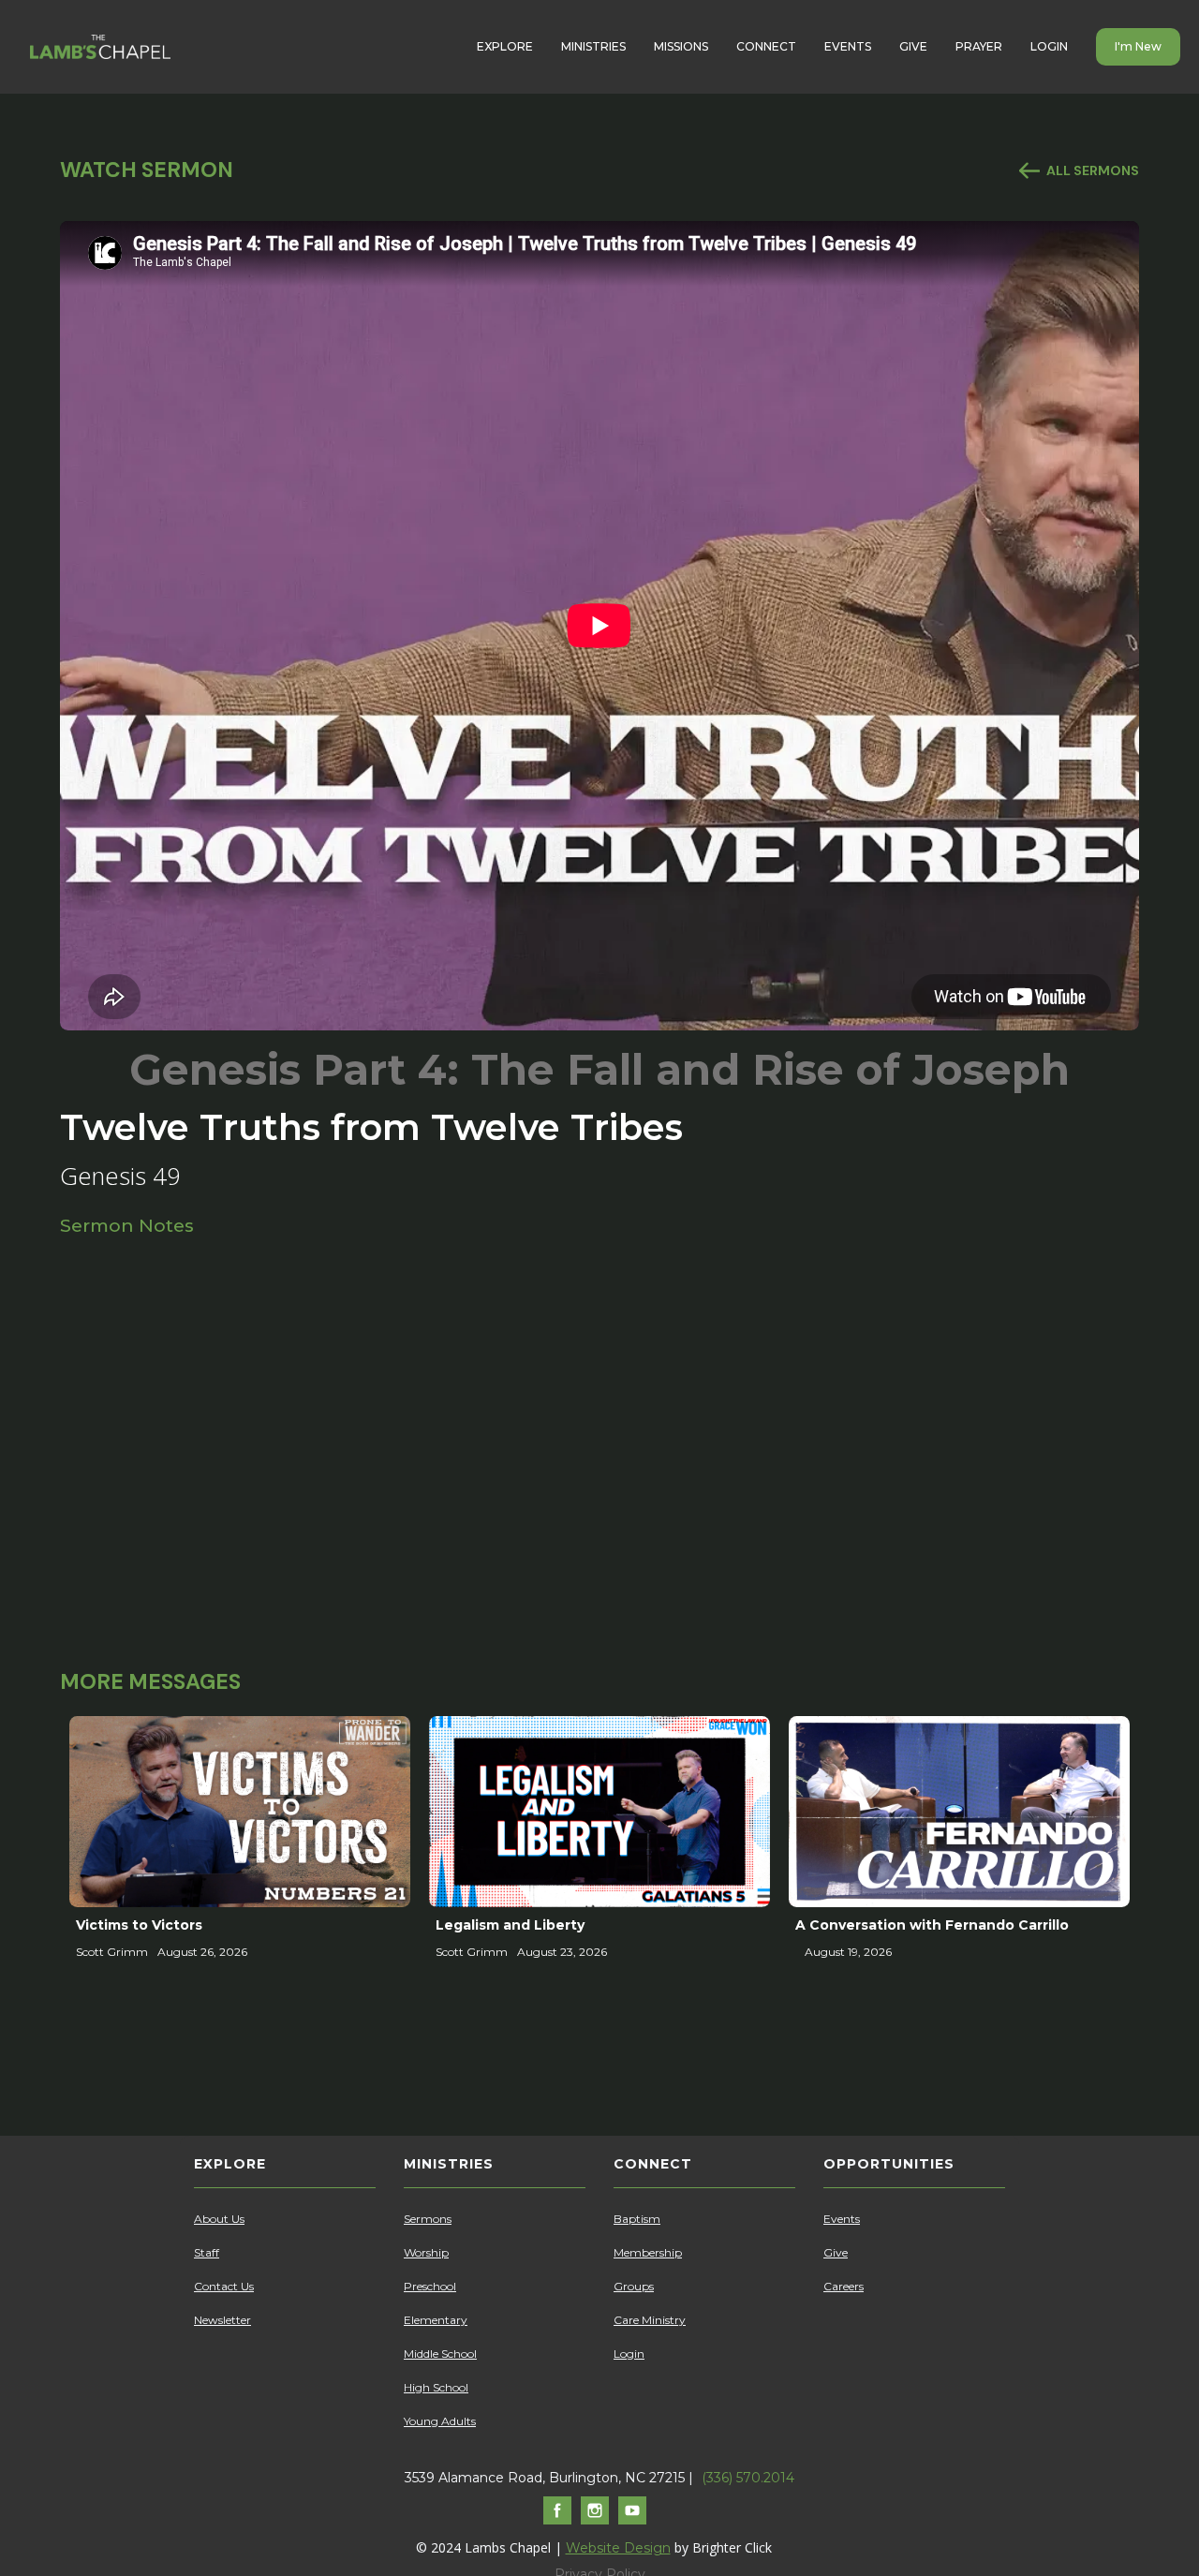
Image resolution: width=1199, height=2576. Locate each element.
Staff (207, 2252)
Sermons (428, 2219)
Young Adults (440, 2421)
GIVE (913, 46)
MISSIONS (681, 46)
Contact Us (224, 2286)
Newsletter (222, 2320)
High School (436, 2387)
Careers (844, 2286)
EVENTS (848, 46)
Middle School (440, 2354)
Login (629, 2354)
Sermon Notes (127, 1225)
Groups (634, 2286)
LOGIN (1049, 46)
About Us (219, 2219)
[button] (505, 47)
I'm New (1138, 46)
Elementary (436, 2320)
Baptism (637, 2219)
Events (842, 2219)
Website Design (618, 2548)
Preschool (430, 2286)
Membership (648, 2252)
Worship (426, 2252)
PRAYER (979, 46)
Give (836, 2252)
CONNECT (766, 46)
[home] (100, 47)
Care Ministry (650, 2320)
